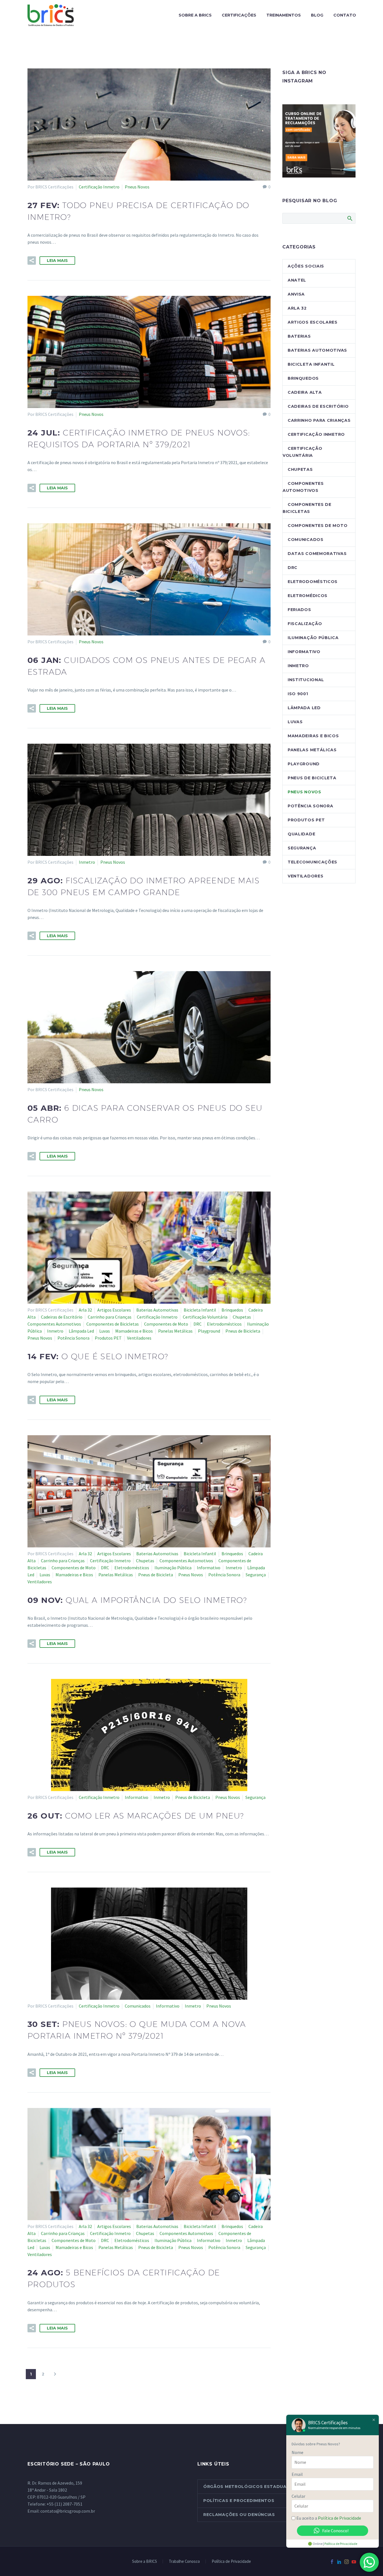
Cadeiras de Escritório (62, 1317)
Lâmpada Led (81, 1331)
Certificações (239, 15)
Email (297, 2474)
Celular (298, 2496)
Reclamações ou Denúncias (239, 2515)
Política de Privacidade (231, 2562)
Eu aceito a (329, 2518)
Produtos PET (108, 1338)
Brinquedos (232, 1310)
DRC (198, 1324)
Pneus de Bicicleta (243, 1331)
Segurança (256, 1575)
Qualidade (301, 834)
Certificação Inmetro (99, 187)
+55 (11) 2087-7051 (64, 2504)
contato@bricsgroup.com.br (68, 2511)
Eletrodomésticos (224, 1324)
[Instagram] (347, 2562)
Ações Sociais (306, 266)
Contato (345, 15)
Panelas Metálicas (175, 1331)
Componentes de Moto (166, 1324)
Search (349, 218)
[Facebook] (332, 2562)
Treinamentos (284, 15)
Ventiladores (139, 1338)
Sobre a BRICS (195, 15)
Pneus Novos (137, 187)
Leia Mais (57, 261)
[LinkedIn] (339, 2562)
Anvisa (296, 294)
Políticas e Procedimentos (239, 2501)
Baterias (299, 336)
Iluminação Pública (173, 1568)
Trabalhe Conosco (184, 2562)
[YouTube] (354, 2562)
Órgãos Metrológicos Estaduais (247, 2487)
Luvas (105, 1331)
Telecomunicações (312, 862)
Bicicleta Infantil (200, 1310)
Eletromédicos (308, 596)
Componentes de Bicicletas (113, 1324)
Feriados (299, 610)
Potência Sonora (73, 1338)
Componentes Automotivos (54, 1324)
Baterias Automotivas (157, 1310)
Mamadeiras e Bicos (134, 1331)
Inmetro (87, 862)
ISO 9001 (298, 694)
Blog (317, 15)
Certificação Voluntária (205, 1317)
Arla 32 (85, 1310)
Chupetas (242, 1317)
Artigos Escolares (114, 1310)
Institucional (306, 680)
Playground (209, 1331)
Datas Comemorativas (317, 554)
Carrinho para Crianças (110, 1317)
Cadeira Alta (305, 392)
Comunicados (138, 2006)
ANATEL (297, 280)
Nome (297, 2452)
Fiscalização (305, 624)
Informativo (209, 1568)
